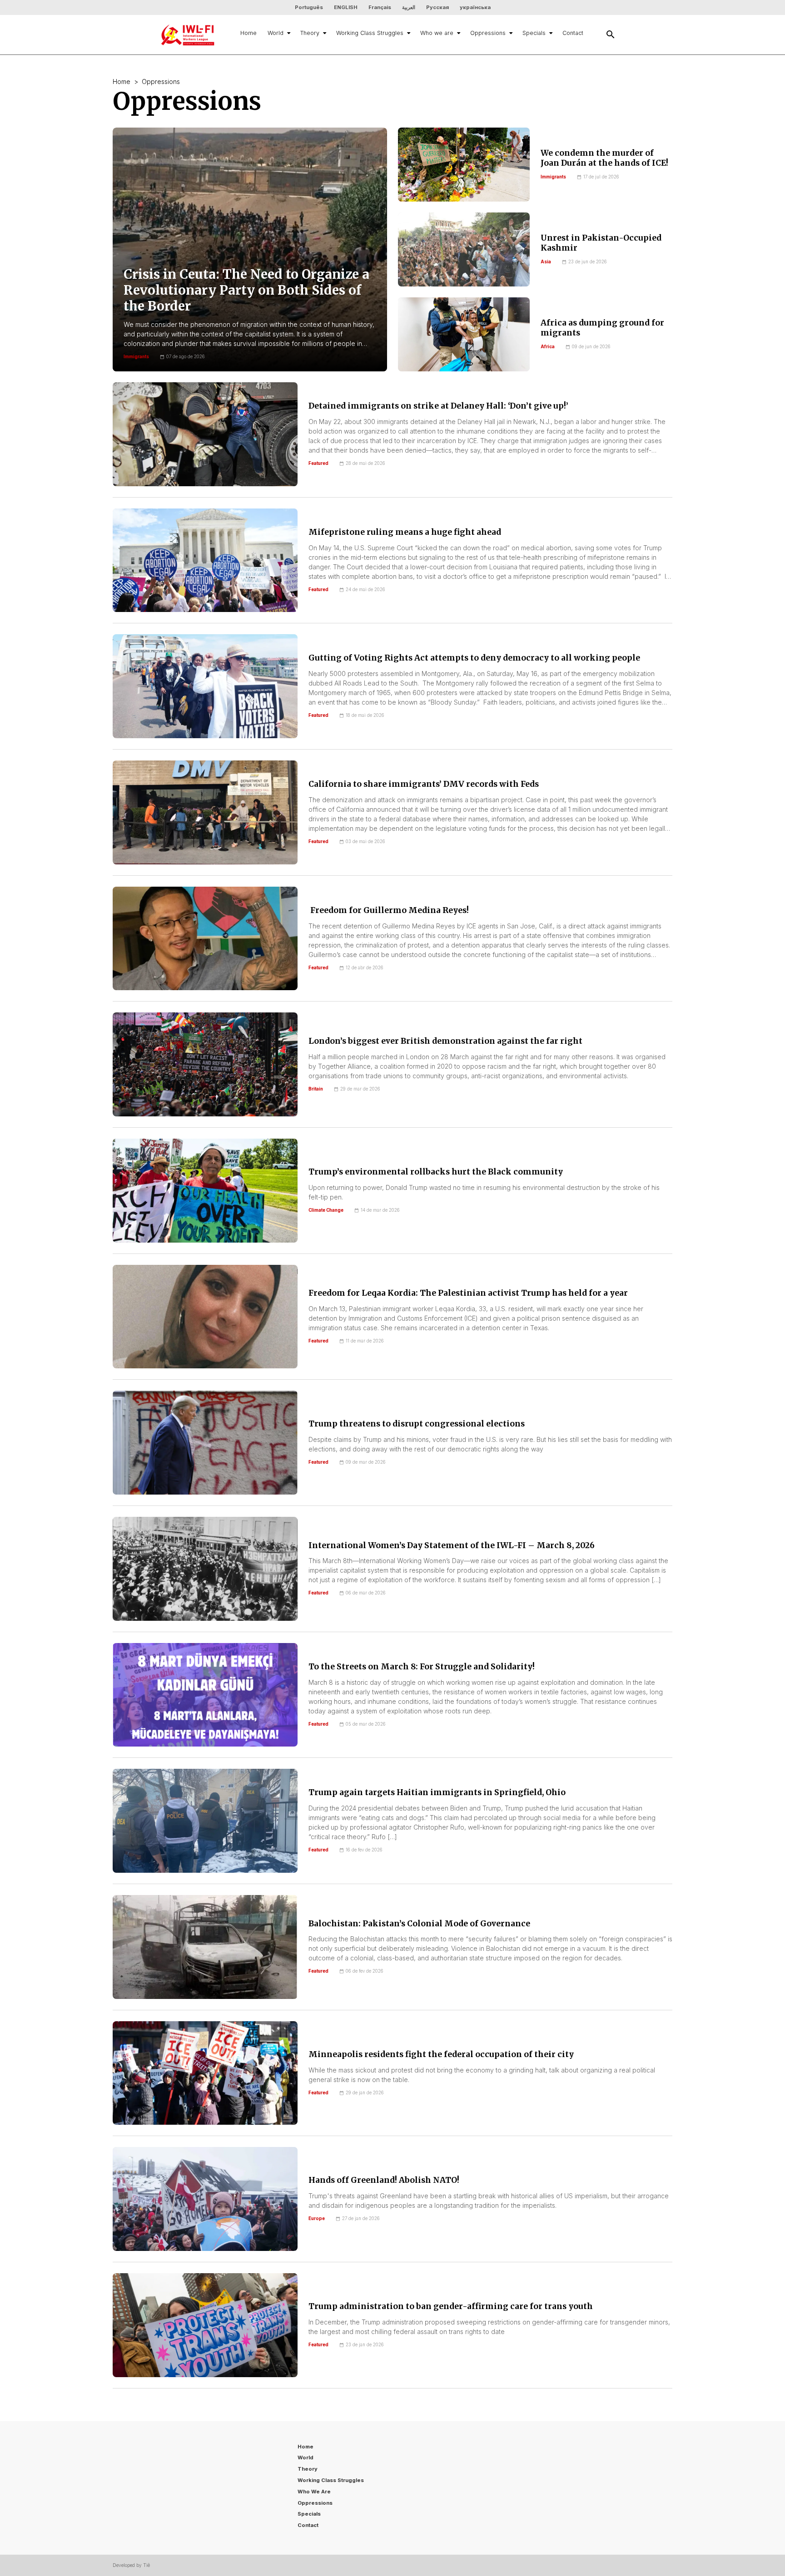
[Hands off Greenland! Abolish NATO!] (205, 2199)
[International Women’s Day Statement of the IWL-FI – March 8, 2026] (205, 1569)
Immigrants (553, 177)
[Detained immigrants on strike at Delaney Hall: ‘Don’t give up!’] (205, 434)
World (276, 33)
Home (248, 33)
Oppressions (488, 33)
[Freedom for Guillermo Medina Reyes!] (205, 939)
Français (380, 7)
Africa (548, 347)
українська (475, 7)
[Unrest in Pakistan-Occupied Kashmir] (464, 249)
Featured (318, 463)
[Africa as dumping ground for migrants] (464, 334)
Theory (310, 33)
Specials (534, 33)
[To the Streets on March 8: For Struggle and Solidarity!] (205, 1695)
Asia (546, 262)
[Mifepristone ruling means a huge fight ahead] (205, 560)
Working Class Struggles (370, 33)
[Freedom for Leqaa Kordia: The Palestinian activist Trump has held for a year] (205, 1317)
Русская (437, 7)
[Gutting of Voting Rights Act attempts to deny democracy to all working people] (205, 686)
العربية (409, 7)
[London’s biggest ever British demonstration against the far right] (205, 1064)
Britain (316, 1089)
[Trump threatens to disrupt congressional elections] (205, 1443)
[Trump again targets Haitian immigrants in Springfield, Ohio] (205, 1821)
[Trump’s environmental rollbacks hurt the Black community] (205, 1191)
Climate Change (326, 1210)
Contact (573, 33)
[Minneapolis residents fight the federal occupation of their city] (205, 2073)
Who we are (437, 33)
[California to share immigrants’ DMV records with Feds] (205, 812)
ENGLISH (346, 7)
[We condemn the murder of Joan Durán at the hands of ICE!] (464, 165)
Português (309, 7)
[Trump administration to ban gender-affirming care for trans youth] (205, 2325)
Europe (317, 2218)
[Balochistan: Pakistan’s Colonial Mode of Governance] (205, 1947)
